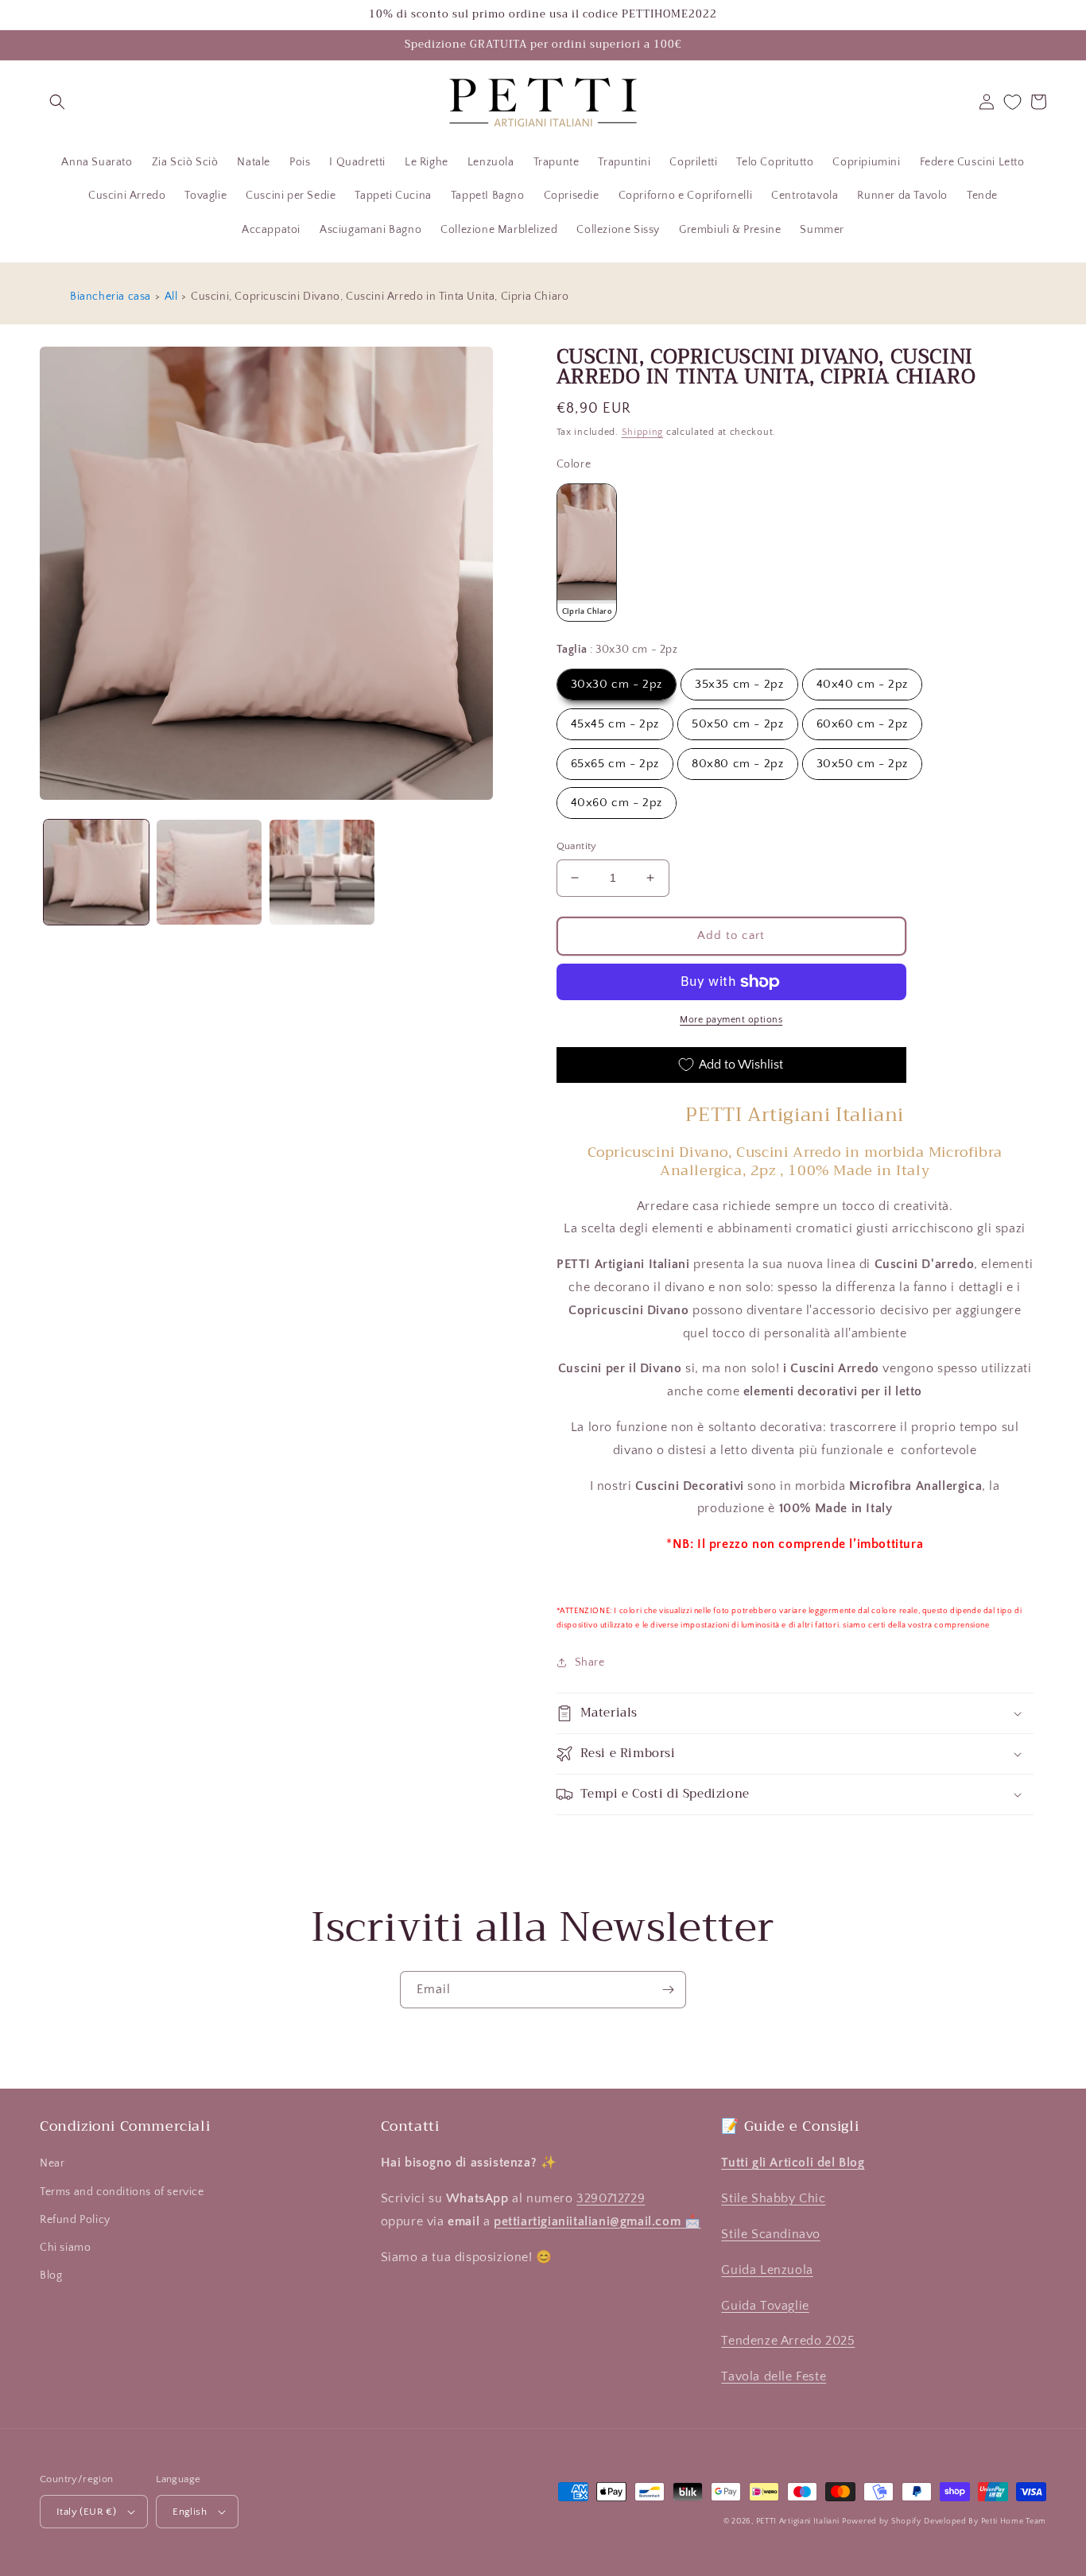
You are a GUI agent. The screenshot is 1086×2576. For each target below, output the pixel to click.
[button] (57, 102)
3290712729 (611, 2198)
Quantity (577, 846)
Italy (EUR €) (86, 2512)
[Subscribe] (668, 1990)
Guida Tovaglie (765, 2306)
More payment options (731, 1020)
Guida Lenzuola (767, 2270)
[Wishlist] (1012, 102)
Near (52, 2163)
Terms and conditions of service (122, 2192)
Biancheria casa (111, 297)
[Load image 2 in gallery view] (209, 872)
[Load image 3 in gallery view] (322, 872)
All (171, 297)
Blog (51, 2275)
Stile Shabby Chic (773, 2198)
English (190, 2512)
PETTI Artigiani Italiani (798, 2522)
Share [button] (590, 1662)
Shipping (643, 432)
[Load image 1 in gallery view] (96, 872)
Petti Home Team (1014, 2522)
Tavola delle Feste (774, 2376)
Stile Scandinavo (771, 2234)
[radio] (587, 553)
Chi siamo (65, 2248)
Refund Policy (75, 2220)
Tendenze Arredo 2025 (788, 2341)
